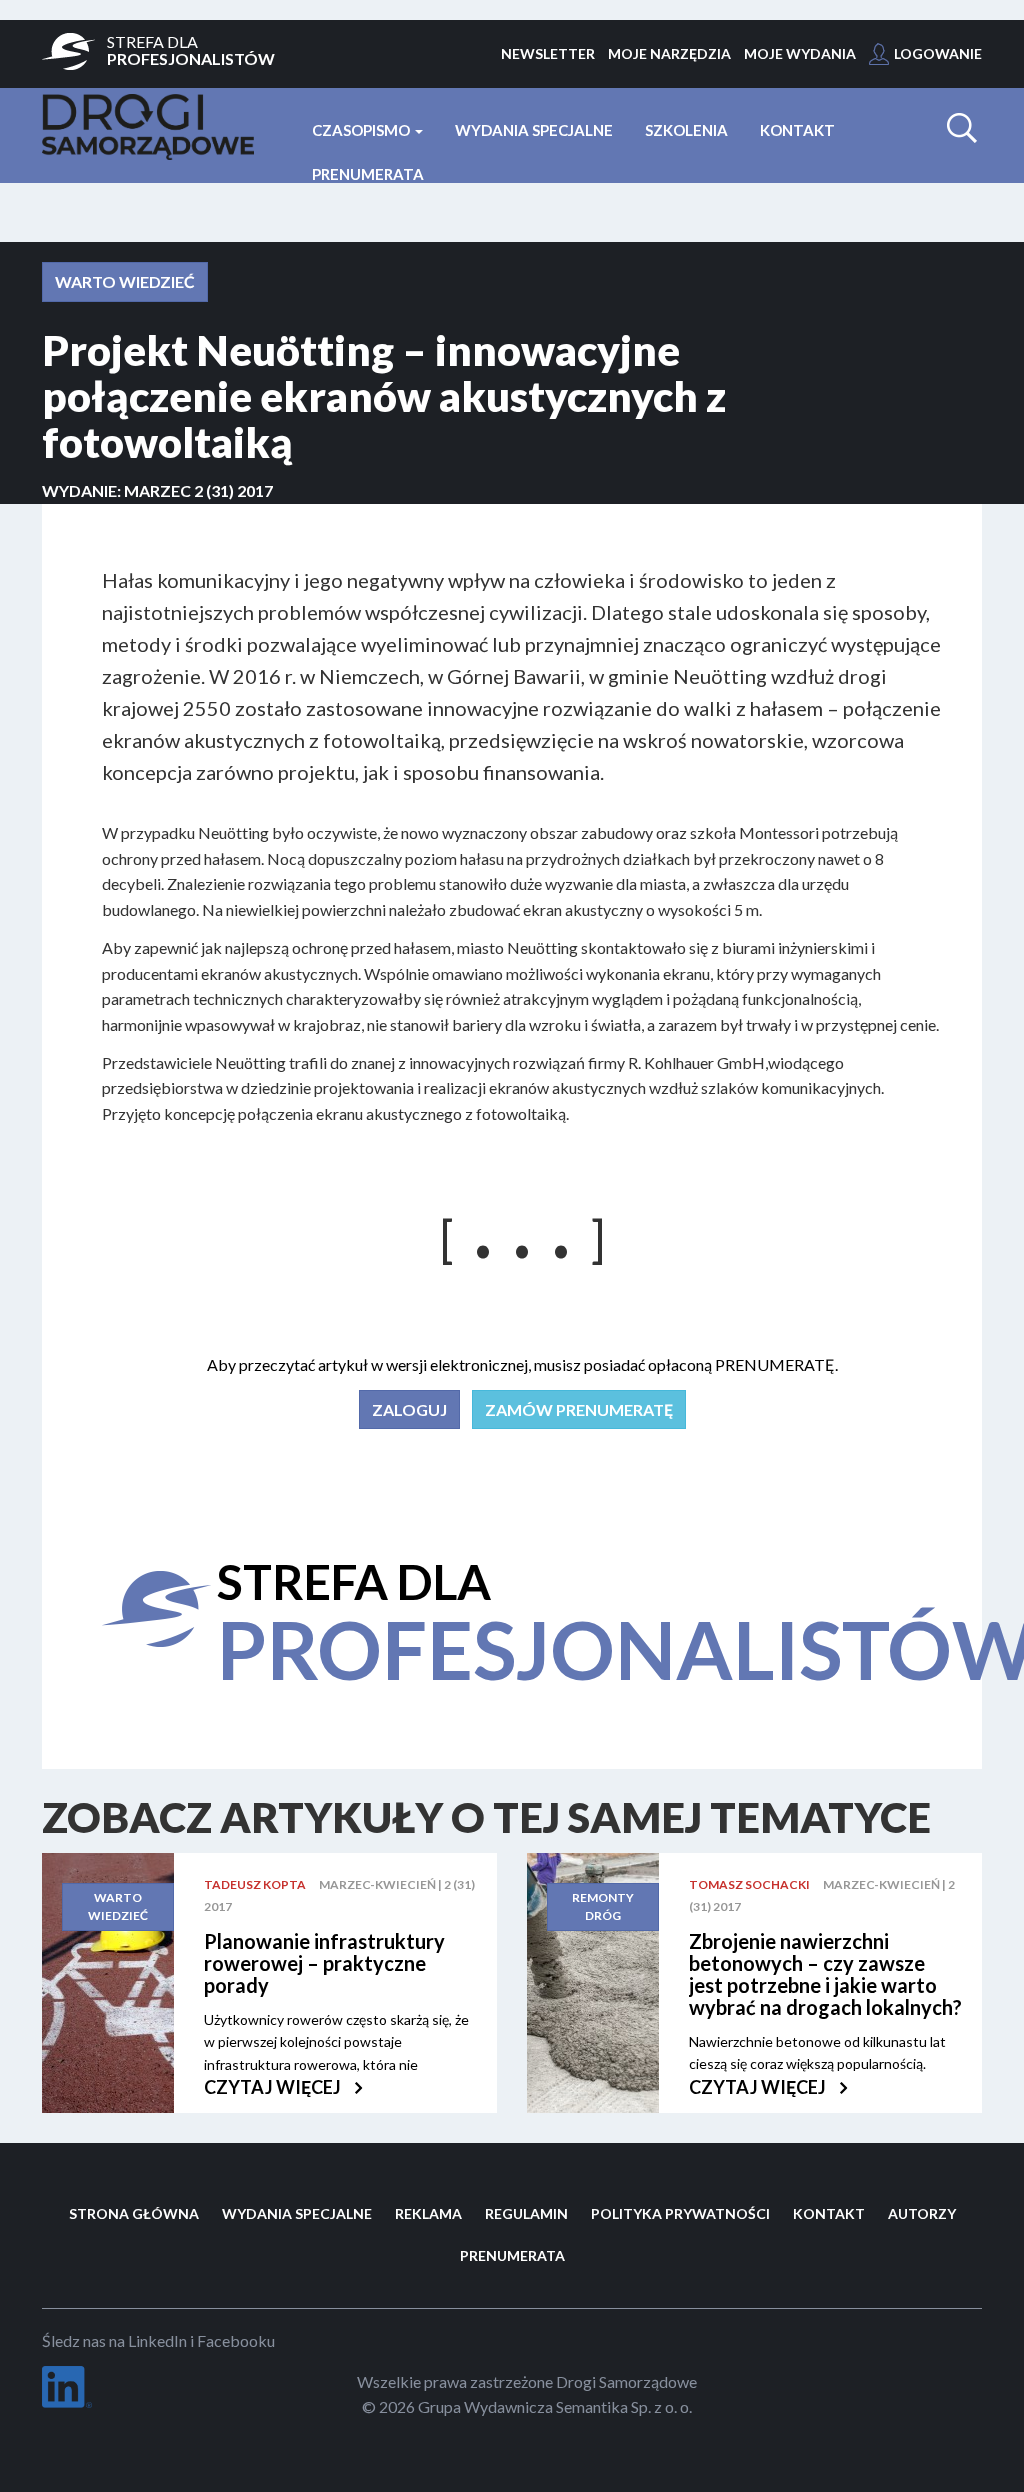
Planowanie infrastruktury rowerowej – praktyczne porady (324, 1963)
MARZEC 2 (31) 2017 (198, 490)
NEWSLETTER (548, 53)
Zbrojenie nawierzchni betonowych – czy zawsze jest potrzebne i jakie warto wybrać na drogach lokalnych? (825, 1974)
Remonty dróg (603, 1906)
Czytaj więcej (274, 2087)
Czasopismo (362, 130)
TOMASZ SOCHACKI (749, 1884)
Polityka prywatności (680, 2213)
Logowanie (938, 53)
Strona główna (134, 2213)
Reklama (428, 2213)
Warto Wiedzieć (125, 281)
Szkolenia (686, 130)
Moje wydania (800, 53)
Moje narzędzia (669, 53)
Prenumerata (368, 174)
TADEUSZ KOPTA (255, 1884)
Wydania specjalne (534, 130)
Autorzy (922, 2213)
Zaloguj (409, 1409)
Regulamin (526, 2213)
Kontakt (797, 130)
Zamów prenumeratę (579, 1409)
